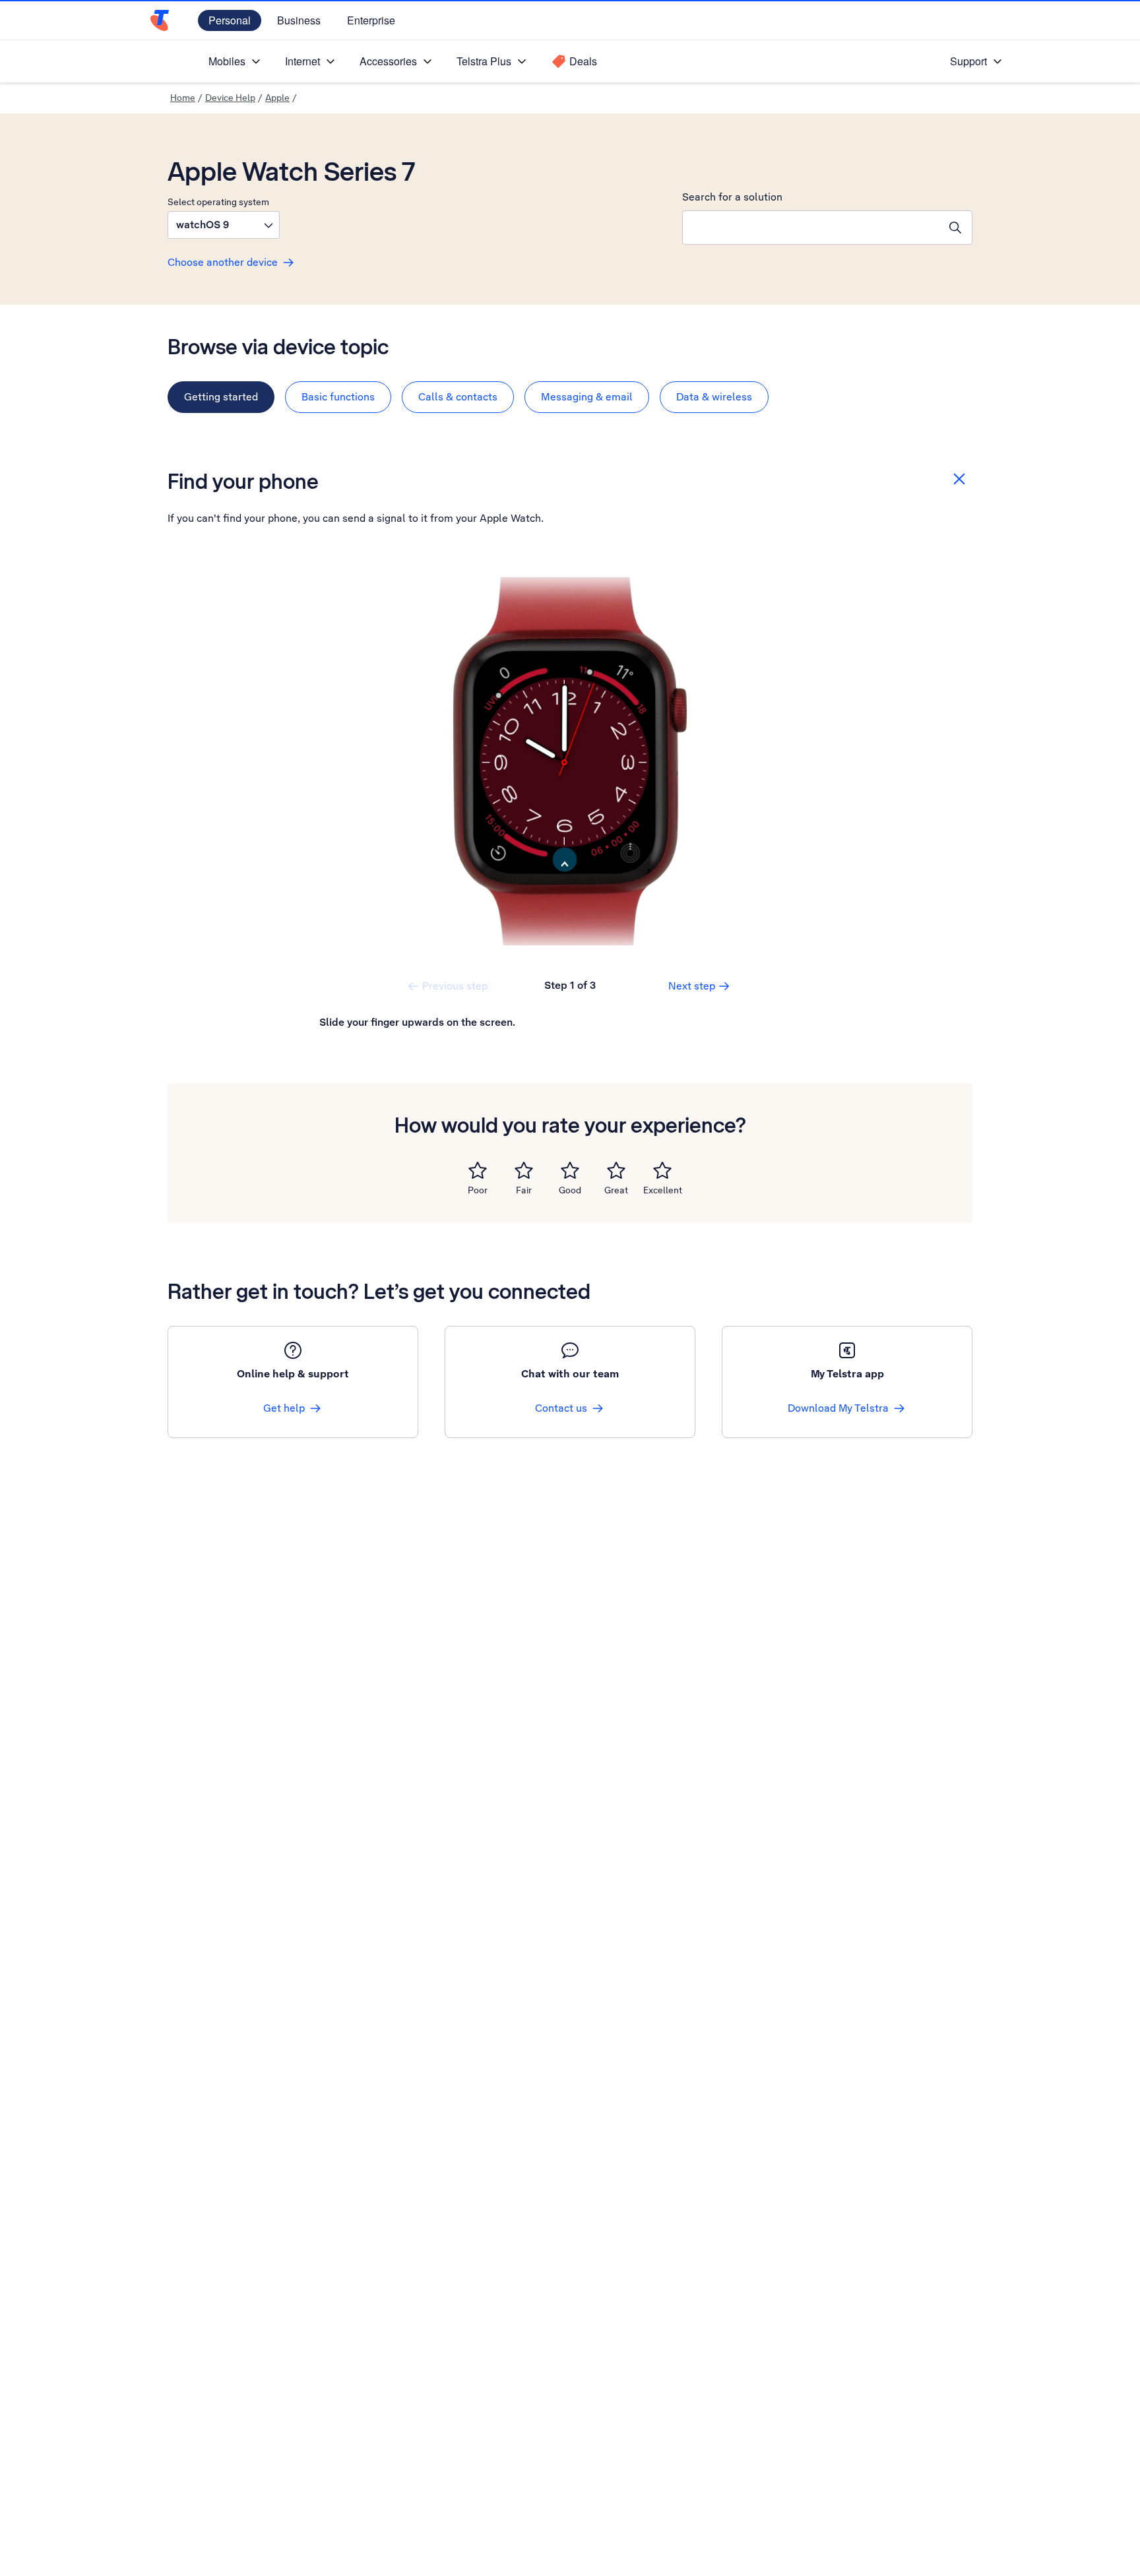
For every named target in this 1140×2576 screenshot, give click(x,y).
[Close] (959, 479)
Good (570, 1190)
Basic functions (338, 397)
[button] (224, 225)
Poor (478, 1190)
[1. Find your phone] (570, 761)
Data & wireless (714, 397)
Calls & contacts (458, 397)
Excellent (663, 1190)
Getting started (221, 397)
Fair (524, 1190)
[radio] (478, 1170)
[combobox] (811, 228)
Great (616, 1190)
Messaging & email (587, 397)
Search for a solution (732, 197)
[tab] (221, 397)
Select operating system (218, 202)
